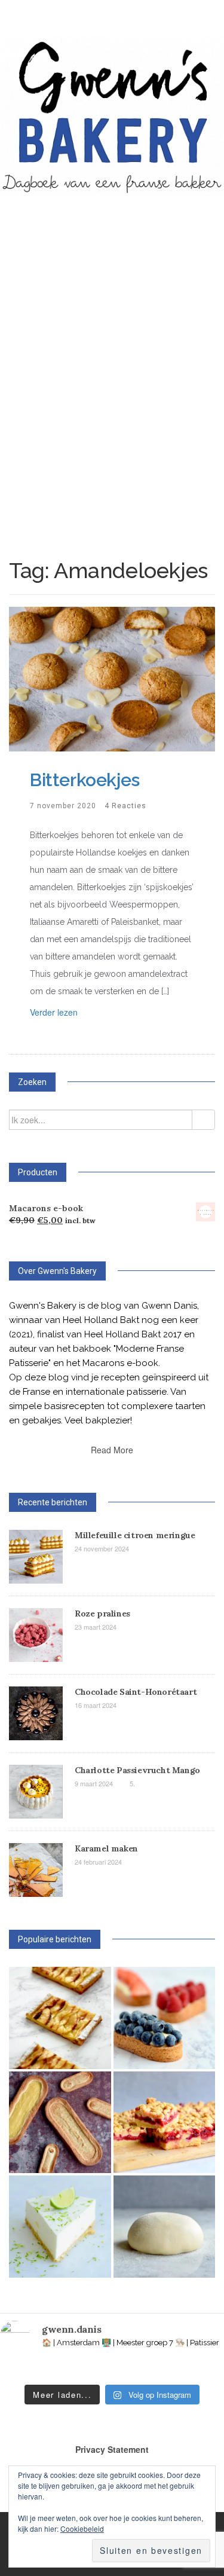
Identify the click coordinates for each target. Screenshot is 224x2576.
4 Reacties (125, 806)
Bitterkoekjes (85, 780)
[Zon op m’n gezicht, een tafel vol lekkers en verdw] (101, 2370)
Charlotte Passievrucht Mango (137, 1770)
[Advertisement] (112, 344)
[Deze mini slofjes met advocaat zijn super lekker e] (193, 2370)
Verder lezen (54, 1012)
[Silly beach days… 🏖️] (32, 2370)
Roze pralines (102, 1614)
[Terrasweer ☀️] (78, 2370)
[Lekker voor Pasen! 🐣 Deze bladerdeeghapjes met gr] (170, 2370)
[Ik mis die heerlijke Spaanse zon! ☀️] (124, 2370)
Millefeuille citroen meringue (135, 1535)
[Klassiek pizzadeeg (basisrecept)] (165, 2227)
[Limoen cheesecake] (60, 2227)
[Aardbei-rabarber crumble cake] (165, 2123)
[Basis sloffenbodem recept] (60, 2123)
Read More (112, 1450)
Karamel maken (106, 1848)
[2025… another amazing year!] (9, 2370)
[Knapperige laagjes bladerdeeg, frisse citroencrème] (147, 2370)
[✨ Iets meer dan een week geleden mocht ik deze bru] (55, 2370)
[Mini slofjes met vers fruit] (165, 2018)
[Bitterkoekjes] (112, 678)
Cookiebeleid (82, 2528)
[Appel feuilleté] (60, 2018)
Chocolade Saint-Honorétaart (136, 1692)
